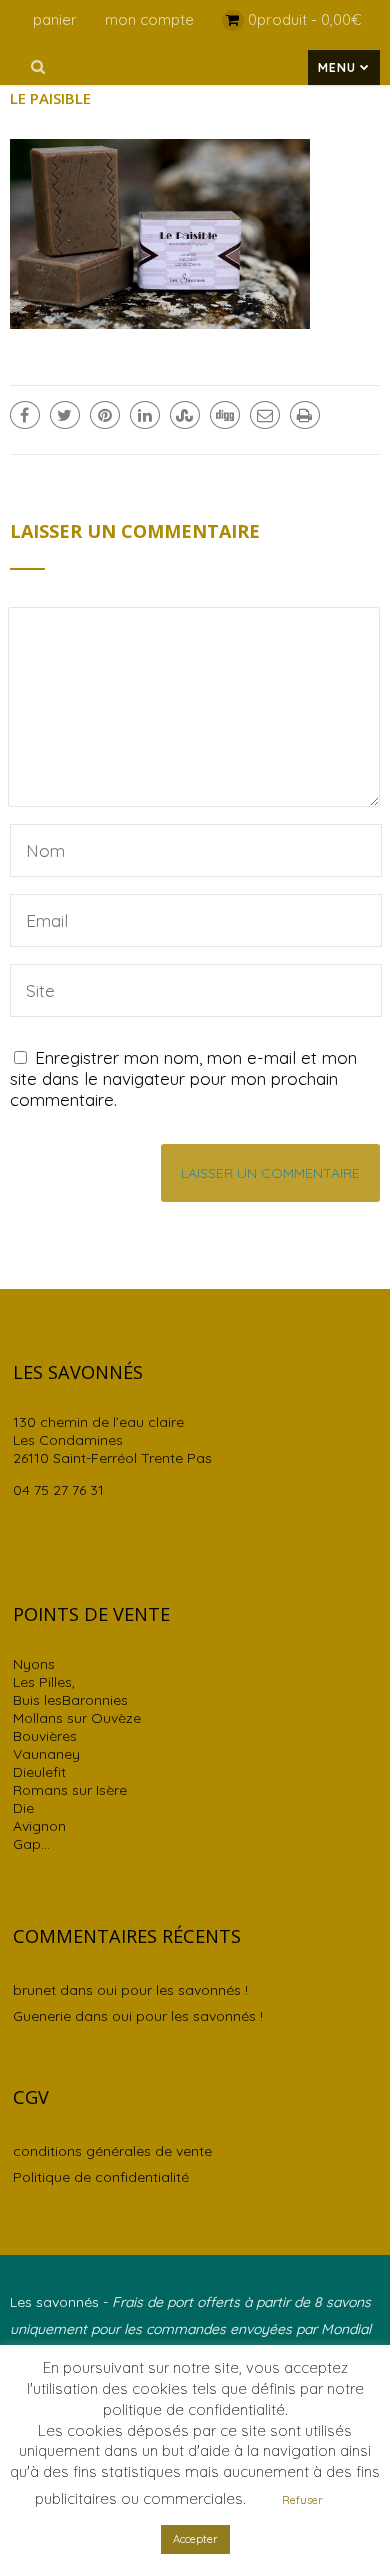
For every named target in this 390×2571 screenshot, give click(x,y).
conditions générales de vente (112, 2151)
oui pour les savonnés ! (172, 1990)
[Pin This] (105, 415)
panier (55, 19)
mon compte (149, 19)
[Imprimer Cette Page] (305, 415)
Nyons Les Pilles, (44, 1673)
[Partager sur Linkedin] (145, 415)
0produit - (305, 19)
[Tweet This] (65, 415)
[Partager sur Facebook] (25, 415)
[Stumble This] (185, 415)
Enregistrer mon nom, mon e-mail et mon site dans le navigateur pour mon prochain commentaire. (183, 1078)
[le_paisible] (160, 322)
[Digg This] (225, 415)
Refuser (302, 2500)
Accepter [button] (195, 2539)
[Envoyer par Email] (265, 415)
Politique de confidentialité (101, 2177)
